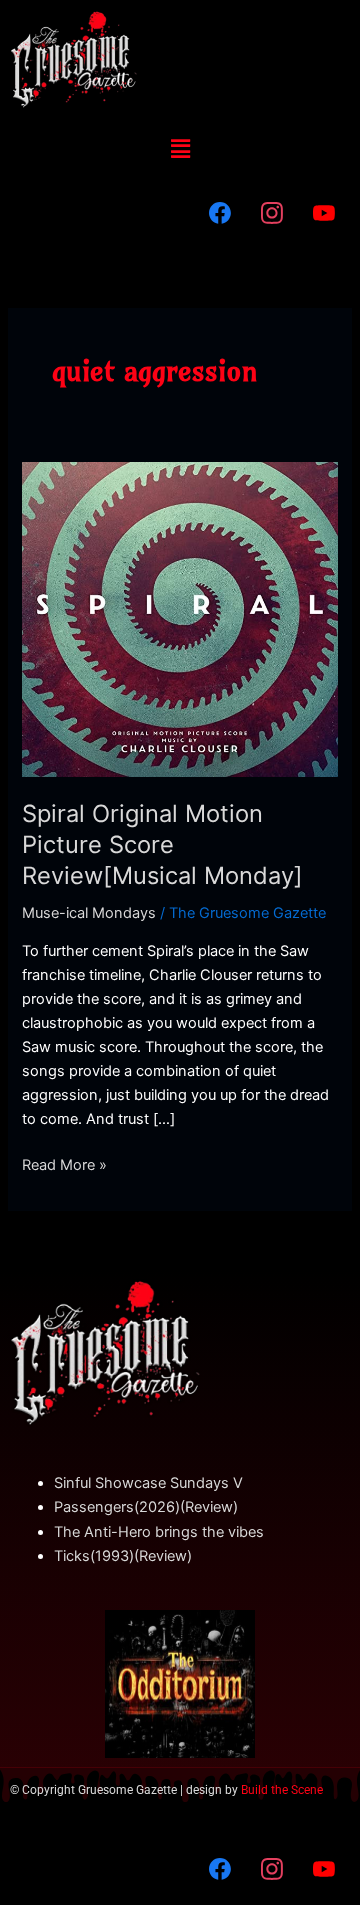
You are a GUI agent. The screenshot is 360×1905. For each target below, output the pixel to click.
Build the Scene (282, 1790)
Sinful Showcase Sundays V (148, 1483)
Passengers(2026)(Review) (146, 1507)
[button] (180, 148)
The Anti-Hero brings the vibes (159, 1532)
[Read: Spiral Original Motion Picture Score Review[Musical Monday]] (179, 618)
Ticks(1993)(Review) (123, 1556)
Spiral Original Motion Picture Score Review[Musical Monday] (162, 844)
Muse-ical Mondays (89, 913)
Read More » (64, 1163)
